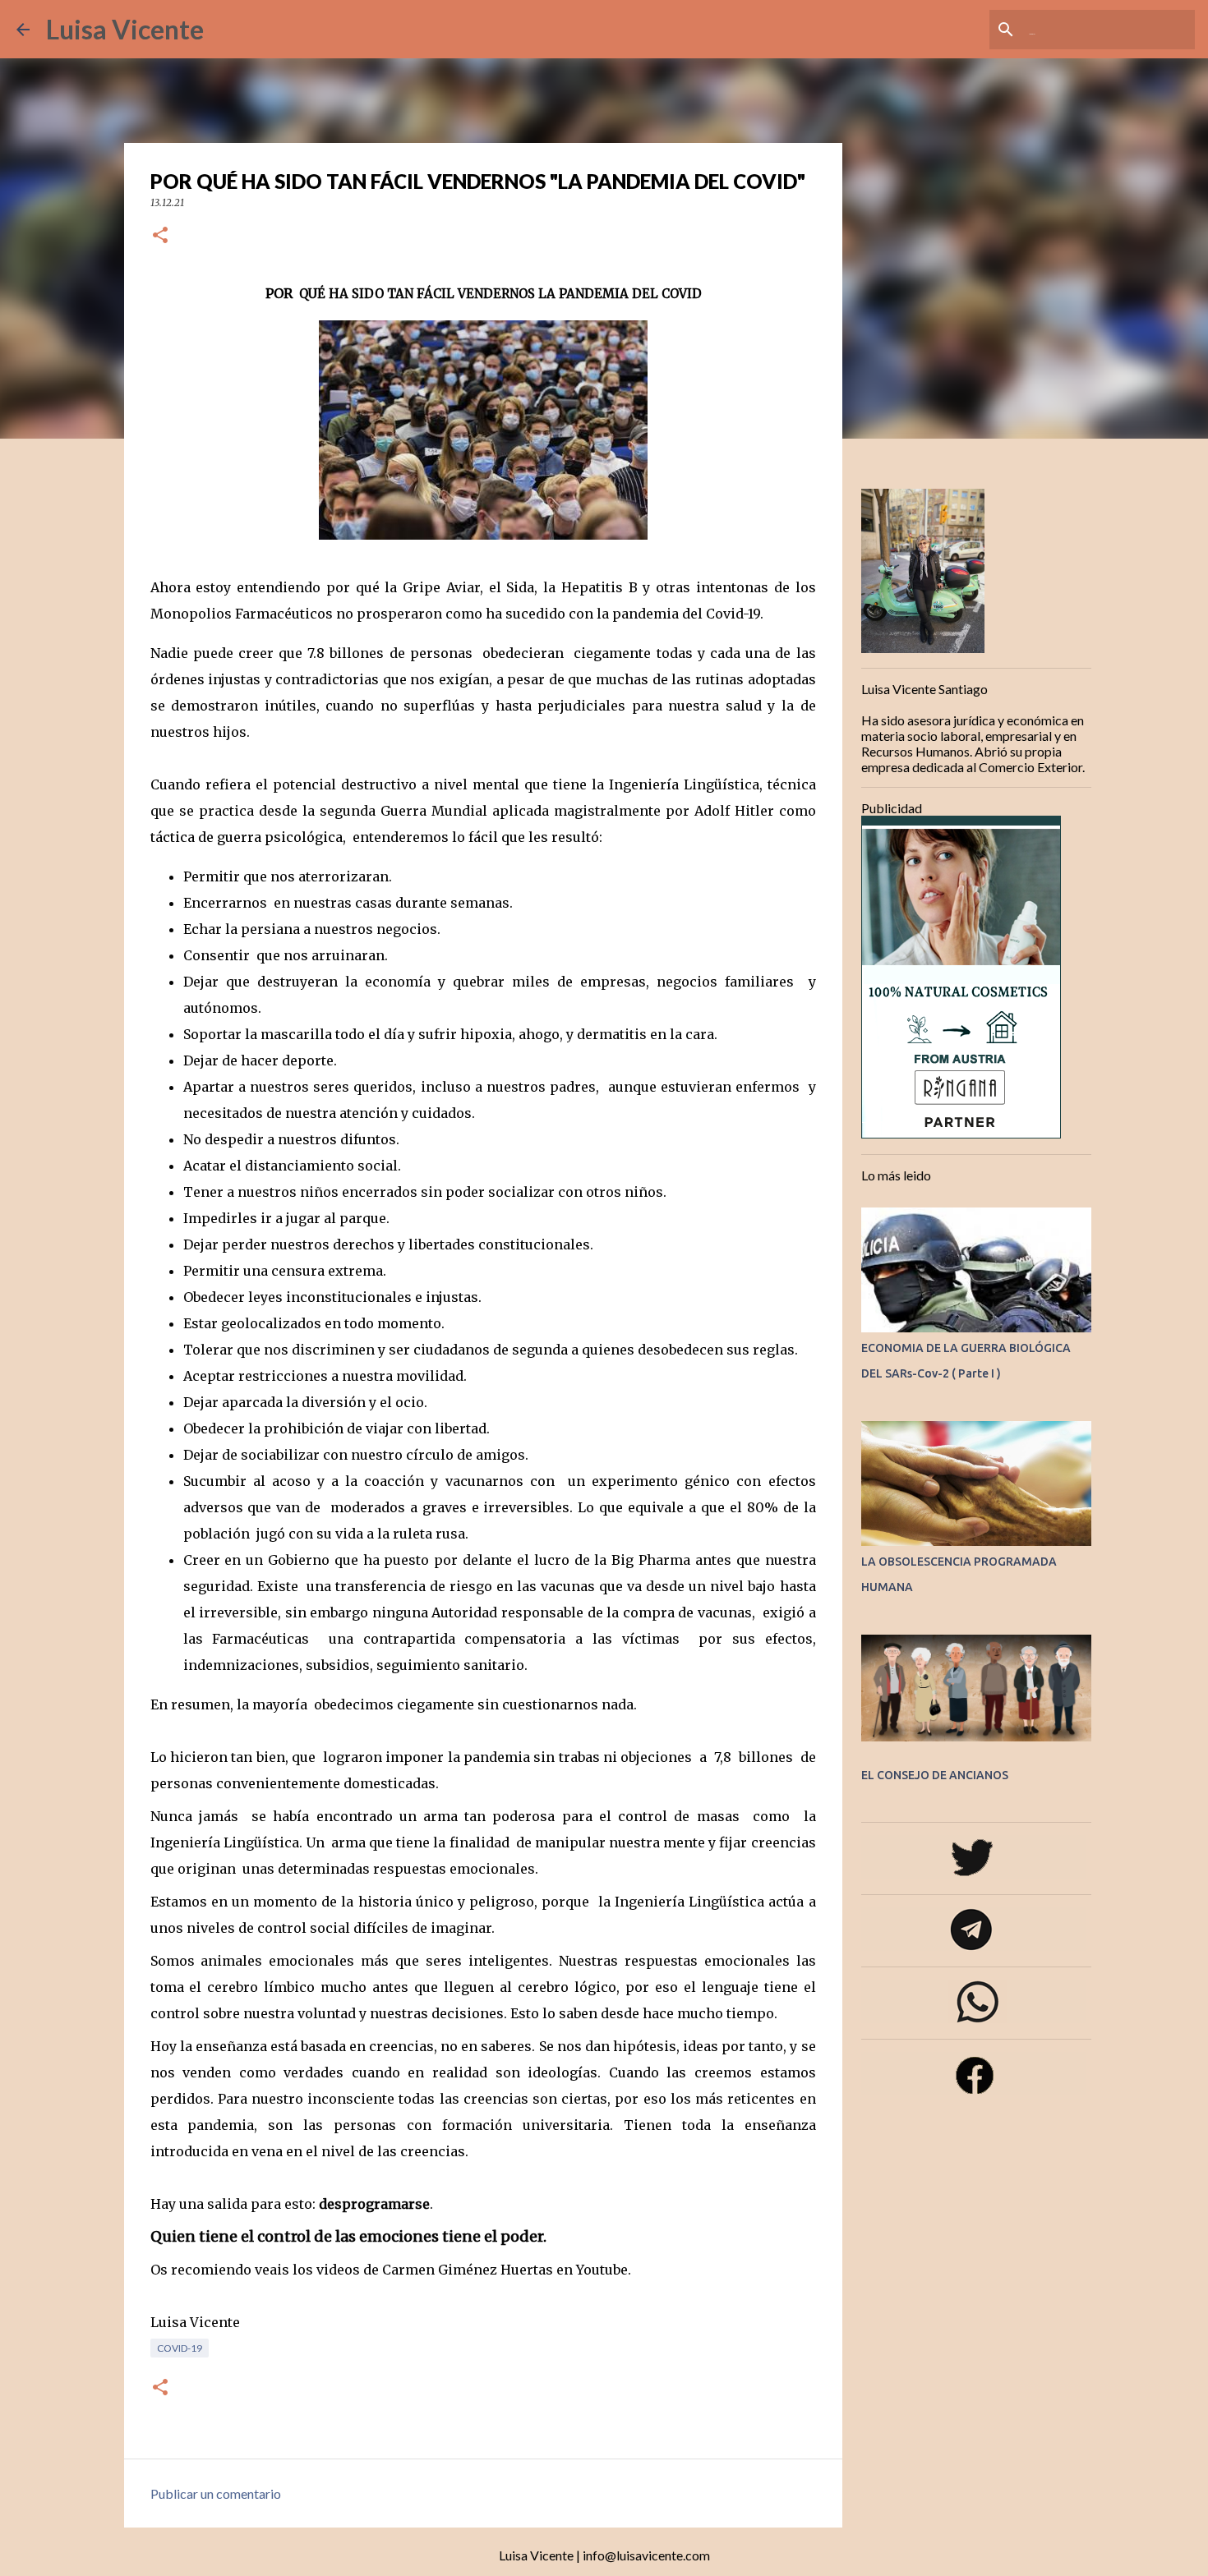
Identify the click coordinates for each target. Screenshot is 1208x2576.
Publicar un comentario (216, 2493)
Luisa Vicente (125, 29)
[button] (160, 236)
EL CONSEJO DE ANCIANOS (935, 1775)
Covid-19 (180, 2348)
